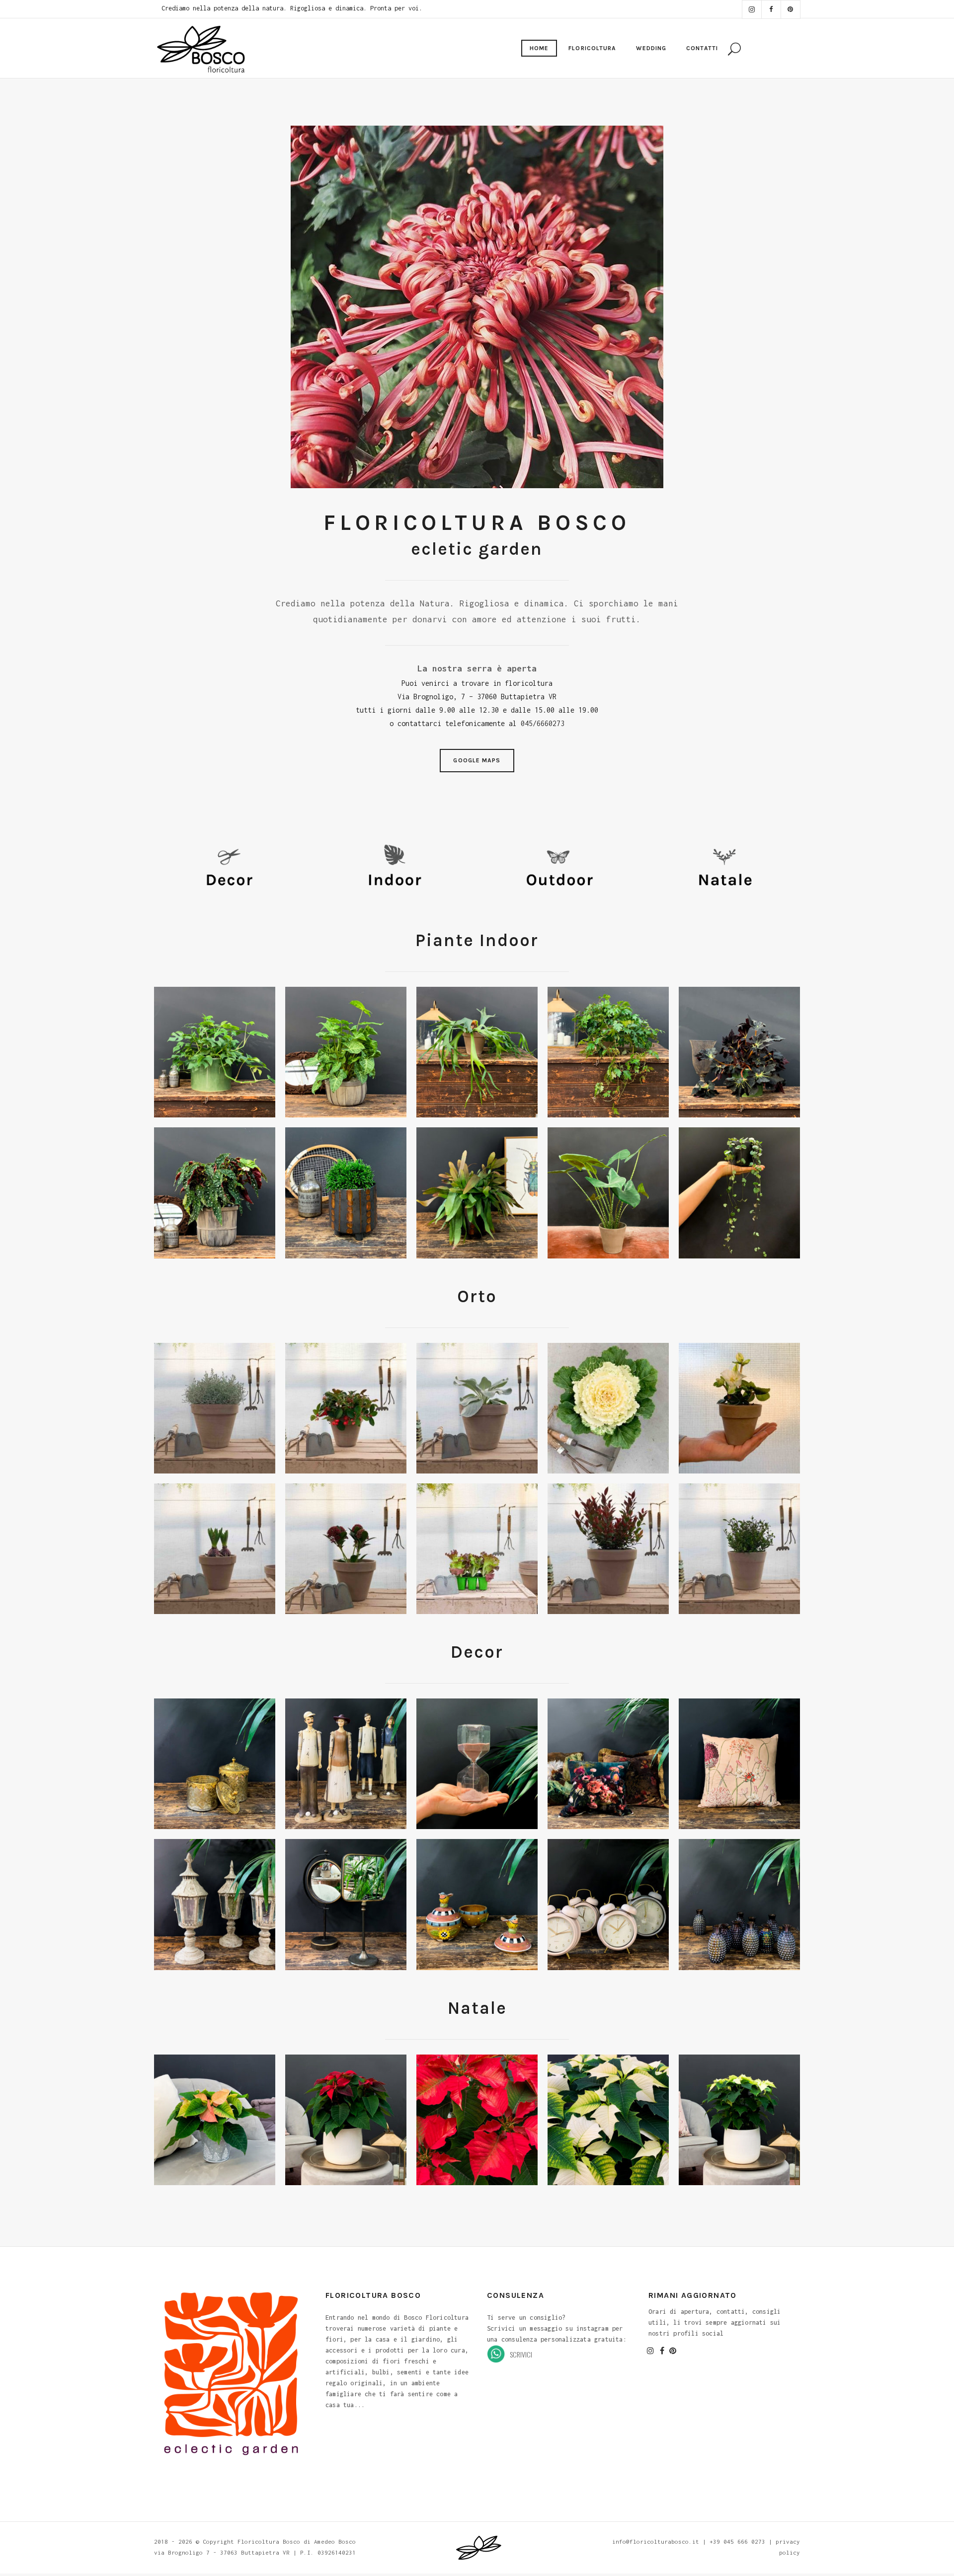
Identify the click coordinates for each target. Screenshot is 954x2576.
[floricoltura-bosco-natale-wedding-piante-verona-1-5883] (346, 1764)
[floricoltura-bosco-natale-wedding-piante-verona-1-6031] (739, 1408)
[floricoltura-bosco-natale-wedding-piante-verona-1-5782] (608, 2120)
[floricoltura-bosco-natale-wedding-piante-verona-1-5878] (215, 1904)
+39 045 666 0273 (737, 2541)
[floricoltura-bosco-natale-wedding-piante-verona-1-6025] (215, 1549)
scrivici (521, 2354)
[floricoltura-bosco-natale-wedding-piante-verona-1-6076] (477, 1549)
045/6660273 (543, 723)
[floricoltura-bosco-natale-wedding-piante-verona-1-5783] (346, 2120)
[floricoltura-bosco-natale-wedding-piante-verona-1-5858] (477, 1193)
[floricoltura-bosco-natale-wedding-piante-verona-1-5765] (215, 1052)
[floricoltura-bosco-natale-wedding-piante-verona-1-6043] (346, 1549)
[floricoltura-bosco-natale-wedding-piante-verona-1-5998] (477, 1408)
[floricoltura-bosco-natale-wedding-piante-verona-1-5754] (739, 1052)
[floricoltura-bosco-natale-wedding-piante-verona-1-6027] (608, 1408)
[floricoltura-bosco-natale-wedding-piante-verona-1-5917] (608, 1193)
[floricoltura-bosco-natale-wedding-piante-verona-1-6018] (608, 1549)
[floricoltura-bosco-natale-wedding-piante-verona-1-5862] (608, 1904)
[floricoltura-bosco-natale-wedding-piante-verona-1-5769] (477, 1052)
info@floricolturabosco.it (656, 2541)
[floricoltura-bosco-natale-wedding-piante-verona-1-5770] (608, 1052)
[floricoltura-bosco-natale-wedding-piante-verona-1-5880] (477, 1764)
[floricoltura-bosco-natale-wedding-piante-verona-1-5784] (739, 2120)
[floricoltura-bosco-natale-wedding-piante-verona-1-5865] (346, 1904)
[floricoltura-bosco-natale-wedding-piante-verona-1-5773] (346, 1052)
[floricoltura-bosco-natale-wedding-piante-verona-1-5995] (346, 1408)
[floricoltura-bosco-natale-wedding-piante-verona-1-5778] (477, 2120)
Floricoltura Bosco (269, 2541)
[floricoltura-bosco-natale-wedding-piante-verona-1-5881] (739, 1904)
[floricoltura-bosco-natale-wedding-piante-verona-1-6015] (739, 1549)
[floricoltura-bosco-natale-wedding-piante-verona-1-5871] (477, 1904)
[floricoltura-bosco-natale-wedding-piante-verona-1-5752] (215, 1193)
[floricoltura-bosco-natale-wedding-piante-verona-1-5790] (215, 2120)
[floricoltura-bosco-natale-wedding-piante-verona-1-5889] (608, 1764)
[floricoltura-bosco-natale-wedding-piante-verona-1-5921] (739, 1193)
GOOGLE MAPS (477, 760)
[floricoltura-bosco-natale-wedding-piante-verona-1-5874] (215, 1764)
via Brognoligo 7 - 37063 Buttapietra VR (222, 2552)
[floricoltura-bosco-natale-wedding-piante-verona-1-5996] (215, 1408)
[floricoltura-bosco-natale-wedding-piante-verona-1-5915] (739, 1764)
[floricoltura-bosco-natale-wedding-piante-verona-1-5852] (346, 1193)
